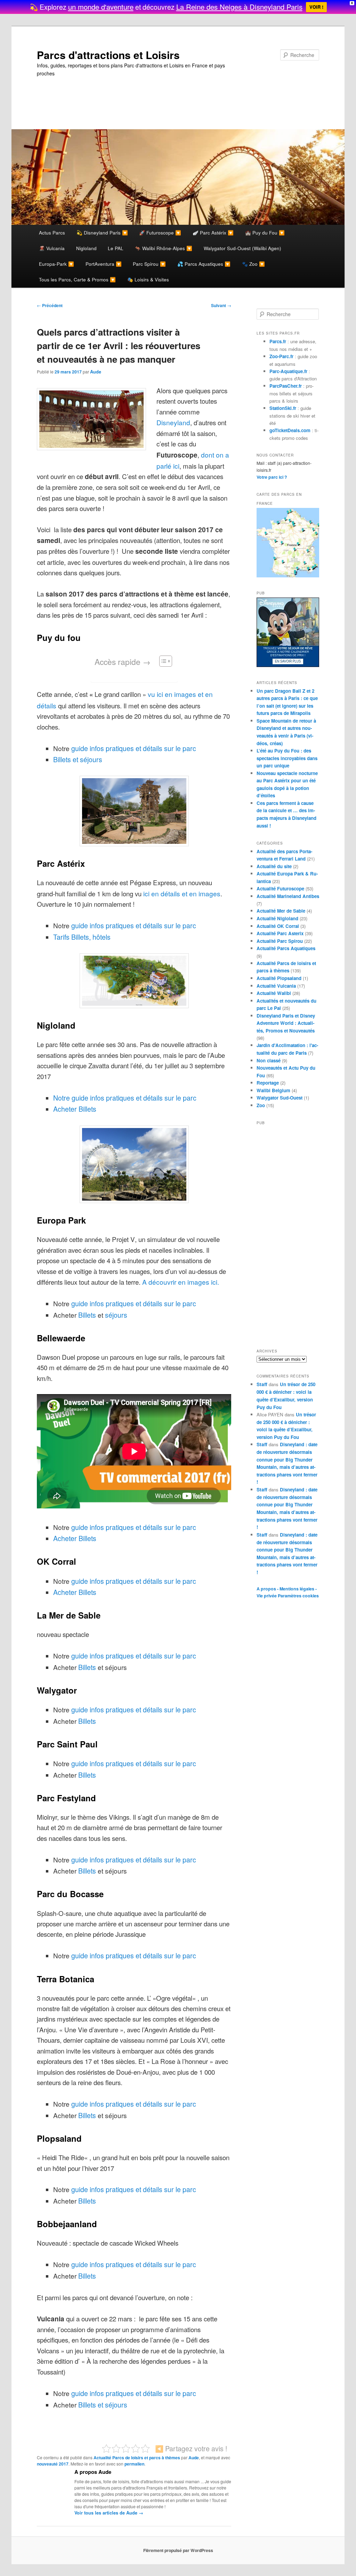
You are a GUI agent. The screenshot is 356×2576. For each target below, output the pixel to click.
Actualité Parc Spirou (280, 941)
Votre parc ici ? (272, 477)
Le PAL (116, 248)
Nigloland (86, 248)
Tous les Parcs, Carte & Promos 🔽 (77, 279)
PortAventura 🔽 (104, 264)
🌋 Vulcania (52, 248)
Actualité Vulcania (276, 986)
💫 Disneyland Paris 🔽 (102, 232)
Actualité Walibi (274, 993)
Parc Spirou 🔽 (149, 264)
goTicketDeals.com (290, 430)
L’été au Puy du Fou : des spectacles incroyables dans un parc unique (287, 758)
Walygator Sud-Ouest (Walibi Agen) (242, 248)
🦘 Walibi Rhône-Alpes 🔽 (164, 248)
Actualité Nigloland (277, 918)
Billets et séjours (78, 759)
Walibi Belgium (273, 1090)
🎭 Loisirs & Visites (148, 279)
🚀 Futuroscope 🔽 (160, 232)
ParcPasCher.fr (286, 386)
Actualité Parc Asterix (280, 933)
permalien (134, 2464)
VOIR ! (316, 7)
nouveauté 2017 (53, 2464)
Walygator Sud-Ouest (280, 1098)
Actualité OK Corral (278, 926)
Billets (87, 1315)
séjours (116, 1315)
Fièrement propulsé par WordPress (178, 2550)
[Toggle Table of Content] (162, 661)
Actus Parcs (52, 232)
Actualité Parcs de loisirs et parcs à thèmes (137, 2458)
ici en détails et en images (182, 893)
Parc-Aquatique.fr (288, 371)
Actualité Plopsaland (279, 978)
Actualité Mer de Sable (281, 911)
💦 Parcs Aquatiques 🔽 (204, 264)
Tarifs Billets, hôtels (82, 937)
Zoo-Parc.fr (281, 356)
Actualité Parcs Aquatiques (286, 948)
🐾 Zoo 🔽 (253, 264)
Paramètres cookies (298, 1596)
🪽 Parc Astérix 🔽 (213, 232)
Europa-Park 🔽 (56, 264)
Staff (262, 1384)
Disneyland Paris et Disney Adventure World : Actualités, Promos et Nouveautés (286, 1023)
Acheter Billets (75, 1109)
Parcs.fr (278, 341)
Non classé (269, 1060)
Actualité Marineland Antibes (288, 896)
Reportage (268, 1083)
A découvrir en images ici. (181, 1282)
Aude (96, 372)
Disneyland (173, 422)
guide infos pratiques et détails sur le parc (134, 748)
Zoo (261, 1105)
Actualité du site (274, 866)
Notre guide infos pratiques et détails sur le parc (125, 1098)
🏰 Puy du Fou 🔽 (265, 232)
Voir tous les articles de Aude (109, 2513)
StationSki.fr (283, 408)
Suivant (221, 305)
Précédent (50, 305)
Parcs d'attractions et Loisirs (108, 55)
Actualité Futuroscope (280, 888)
